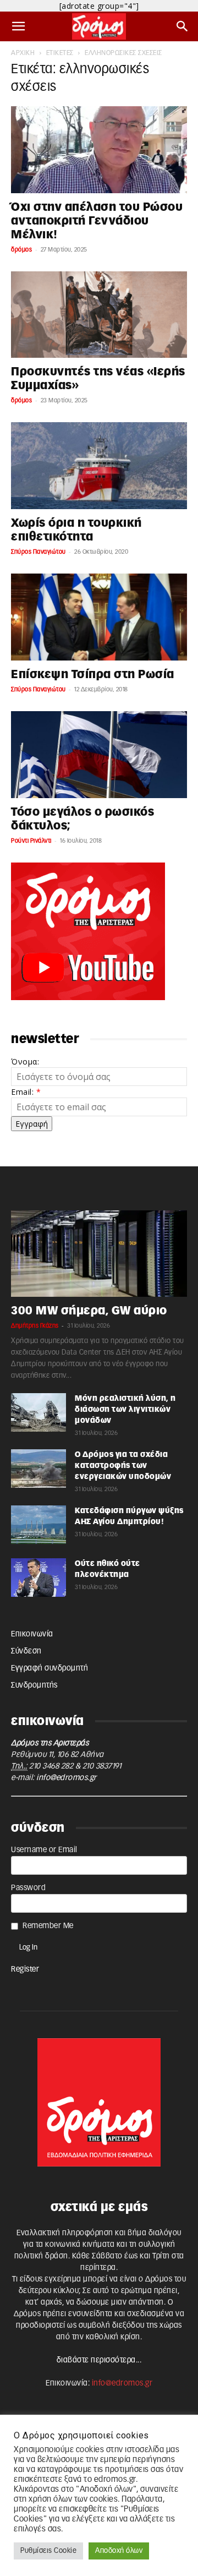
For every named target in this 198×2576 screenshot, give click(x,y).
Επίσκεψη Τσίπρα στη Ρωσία (93, 675)
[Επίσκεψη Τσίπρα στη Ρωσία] (99, 617)
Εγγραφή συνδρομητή (50, 1668)
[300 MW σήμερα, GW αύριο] (99, 1254)
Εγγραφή (32, 1124)
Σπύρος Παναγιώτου (38, 552)
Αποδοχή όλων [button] (119, 2551)
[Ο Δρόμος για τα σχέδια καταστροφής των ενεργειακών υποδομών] (38, 1469)
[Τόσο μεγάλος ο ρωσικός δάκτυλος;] (99, 755)
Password (28, 1888)
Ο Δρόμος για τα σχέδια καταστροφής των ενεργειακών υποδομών (123, 1466)
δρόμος (21, 250)
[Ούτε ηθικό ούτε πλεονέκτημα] (38, 1578)
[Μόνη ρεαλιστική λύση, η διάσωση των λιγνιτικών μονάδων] (38, 1412)
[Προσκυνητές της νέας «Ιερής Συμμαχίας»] (99, 315)
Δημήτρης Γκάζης (35, 1326)
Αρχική (23, 53)
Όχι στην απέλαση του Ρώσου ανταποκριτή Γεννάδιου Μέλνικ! (97, 221)
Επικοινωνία (32, 1634)
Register (25, 1969)
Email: (26, 1092)
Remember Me (48, 1926)
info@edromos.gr (67, 1778)
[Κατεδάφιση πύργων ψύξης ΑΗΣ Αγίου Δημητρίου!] (38, 1525)
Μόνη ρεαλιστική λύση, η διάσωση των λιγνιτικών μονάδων (125, 1410)
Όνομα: (25, 1061)
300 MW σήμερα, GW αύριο (89, 1311)
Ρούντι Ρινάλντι (31, 841)
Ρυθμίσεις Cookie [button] (48, 2551)
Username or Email (44, 1850)
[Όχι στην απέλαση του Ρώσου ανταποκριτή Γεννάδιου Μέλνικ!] (99, 150)
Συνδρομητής (34, 1685)
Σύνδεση (26, 1651)
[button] (19, 26)
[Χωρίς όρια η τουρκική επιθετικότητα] (99, 466)
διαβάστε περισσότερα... (99, 2360)
